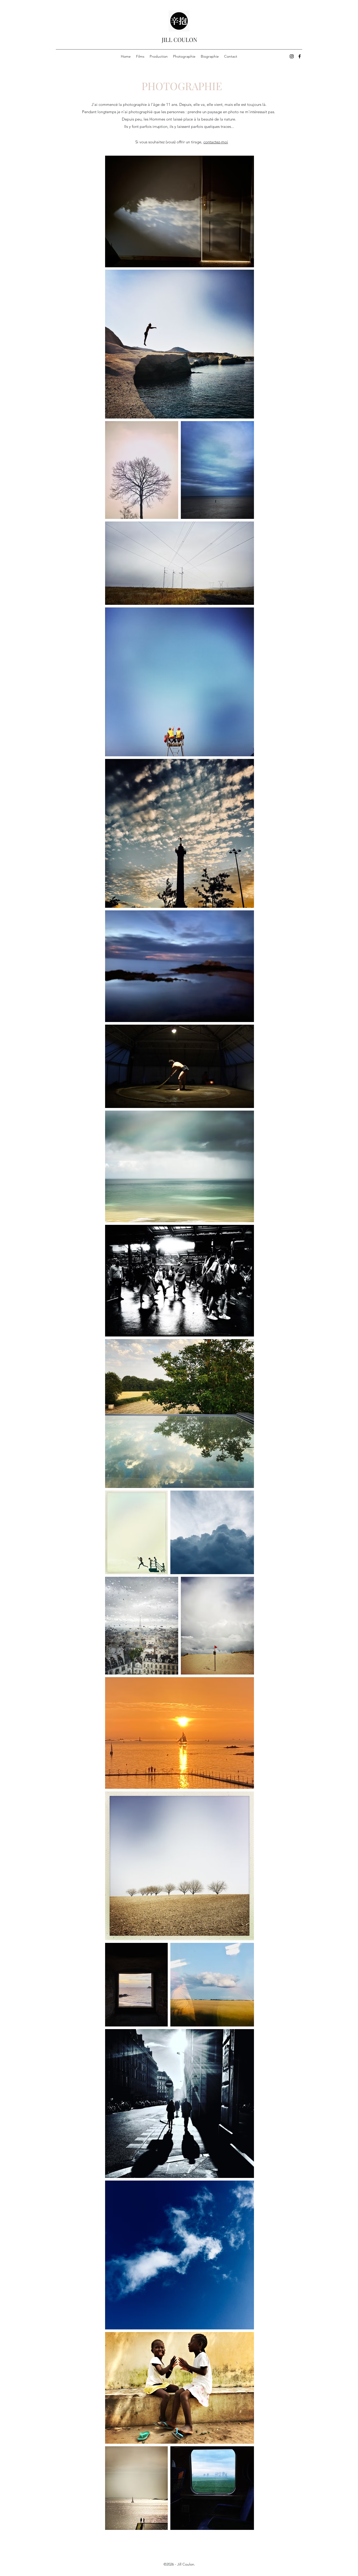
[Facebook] (300, 56)
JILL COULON (180, 40)
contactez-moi (216, 142)
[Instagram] (292, 56)
